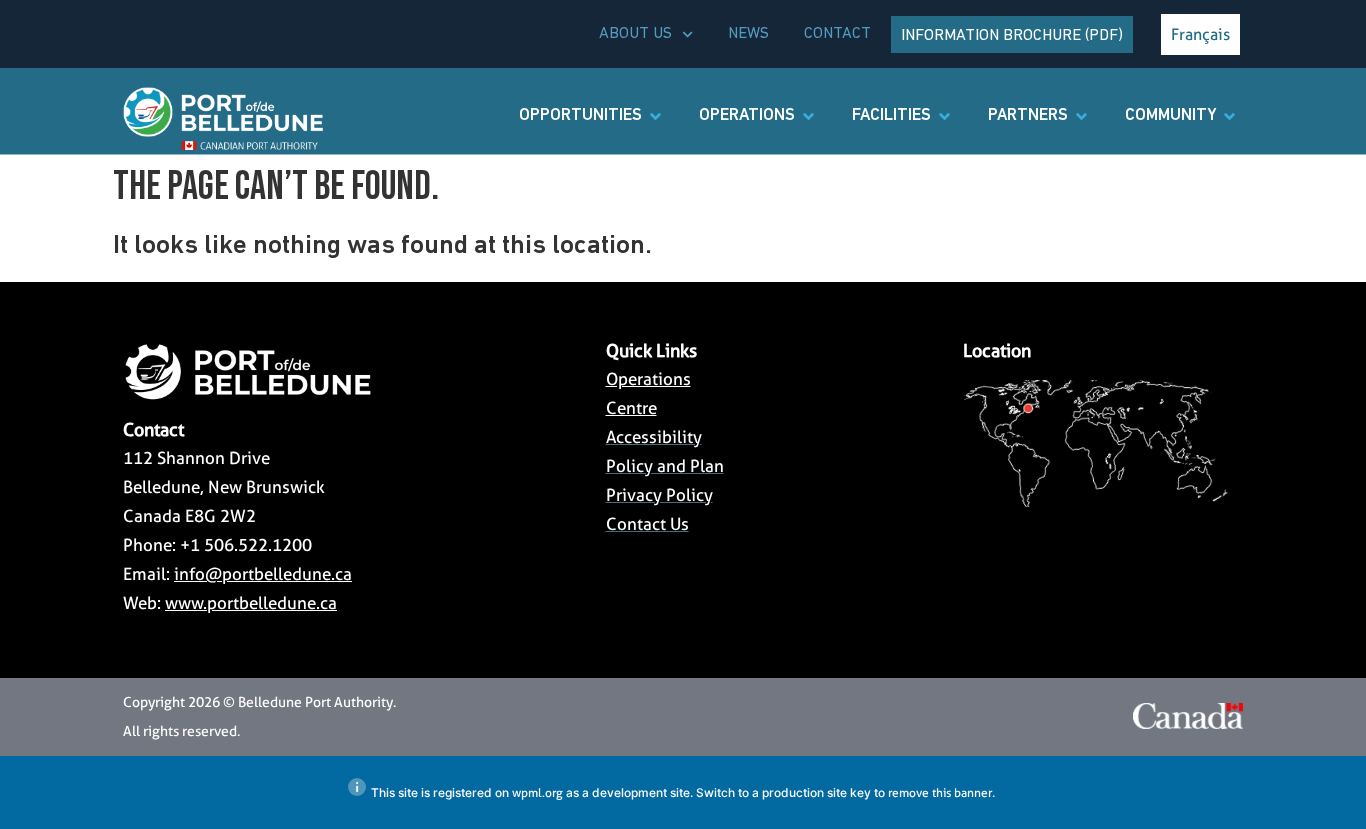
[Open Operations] (808, 116)
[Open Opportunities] (655, 116)
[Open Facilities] (944, 116)
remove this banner (940, 792)
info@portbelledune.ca (263, 574)
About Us (635, 34)
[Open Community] (1229, 116)
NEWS (748, 34)
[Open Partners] (1081, 116)
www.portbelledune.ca (251, 603)
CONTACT (837, 34)
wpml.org (537, 792)
